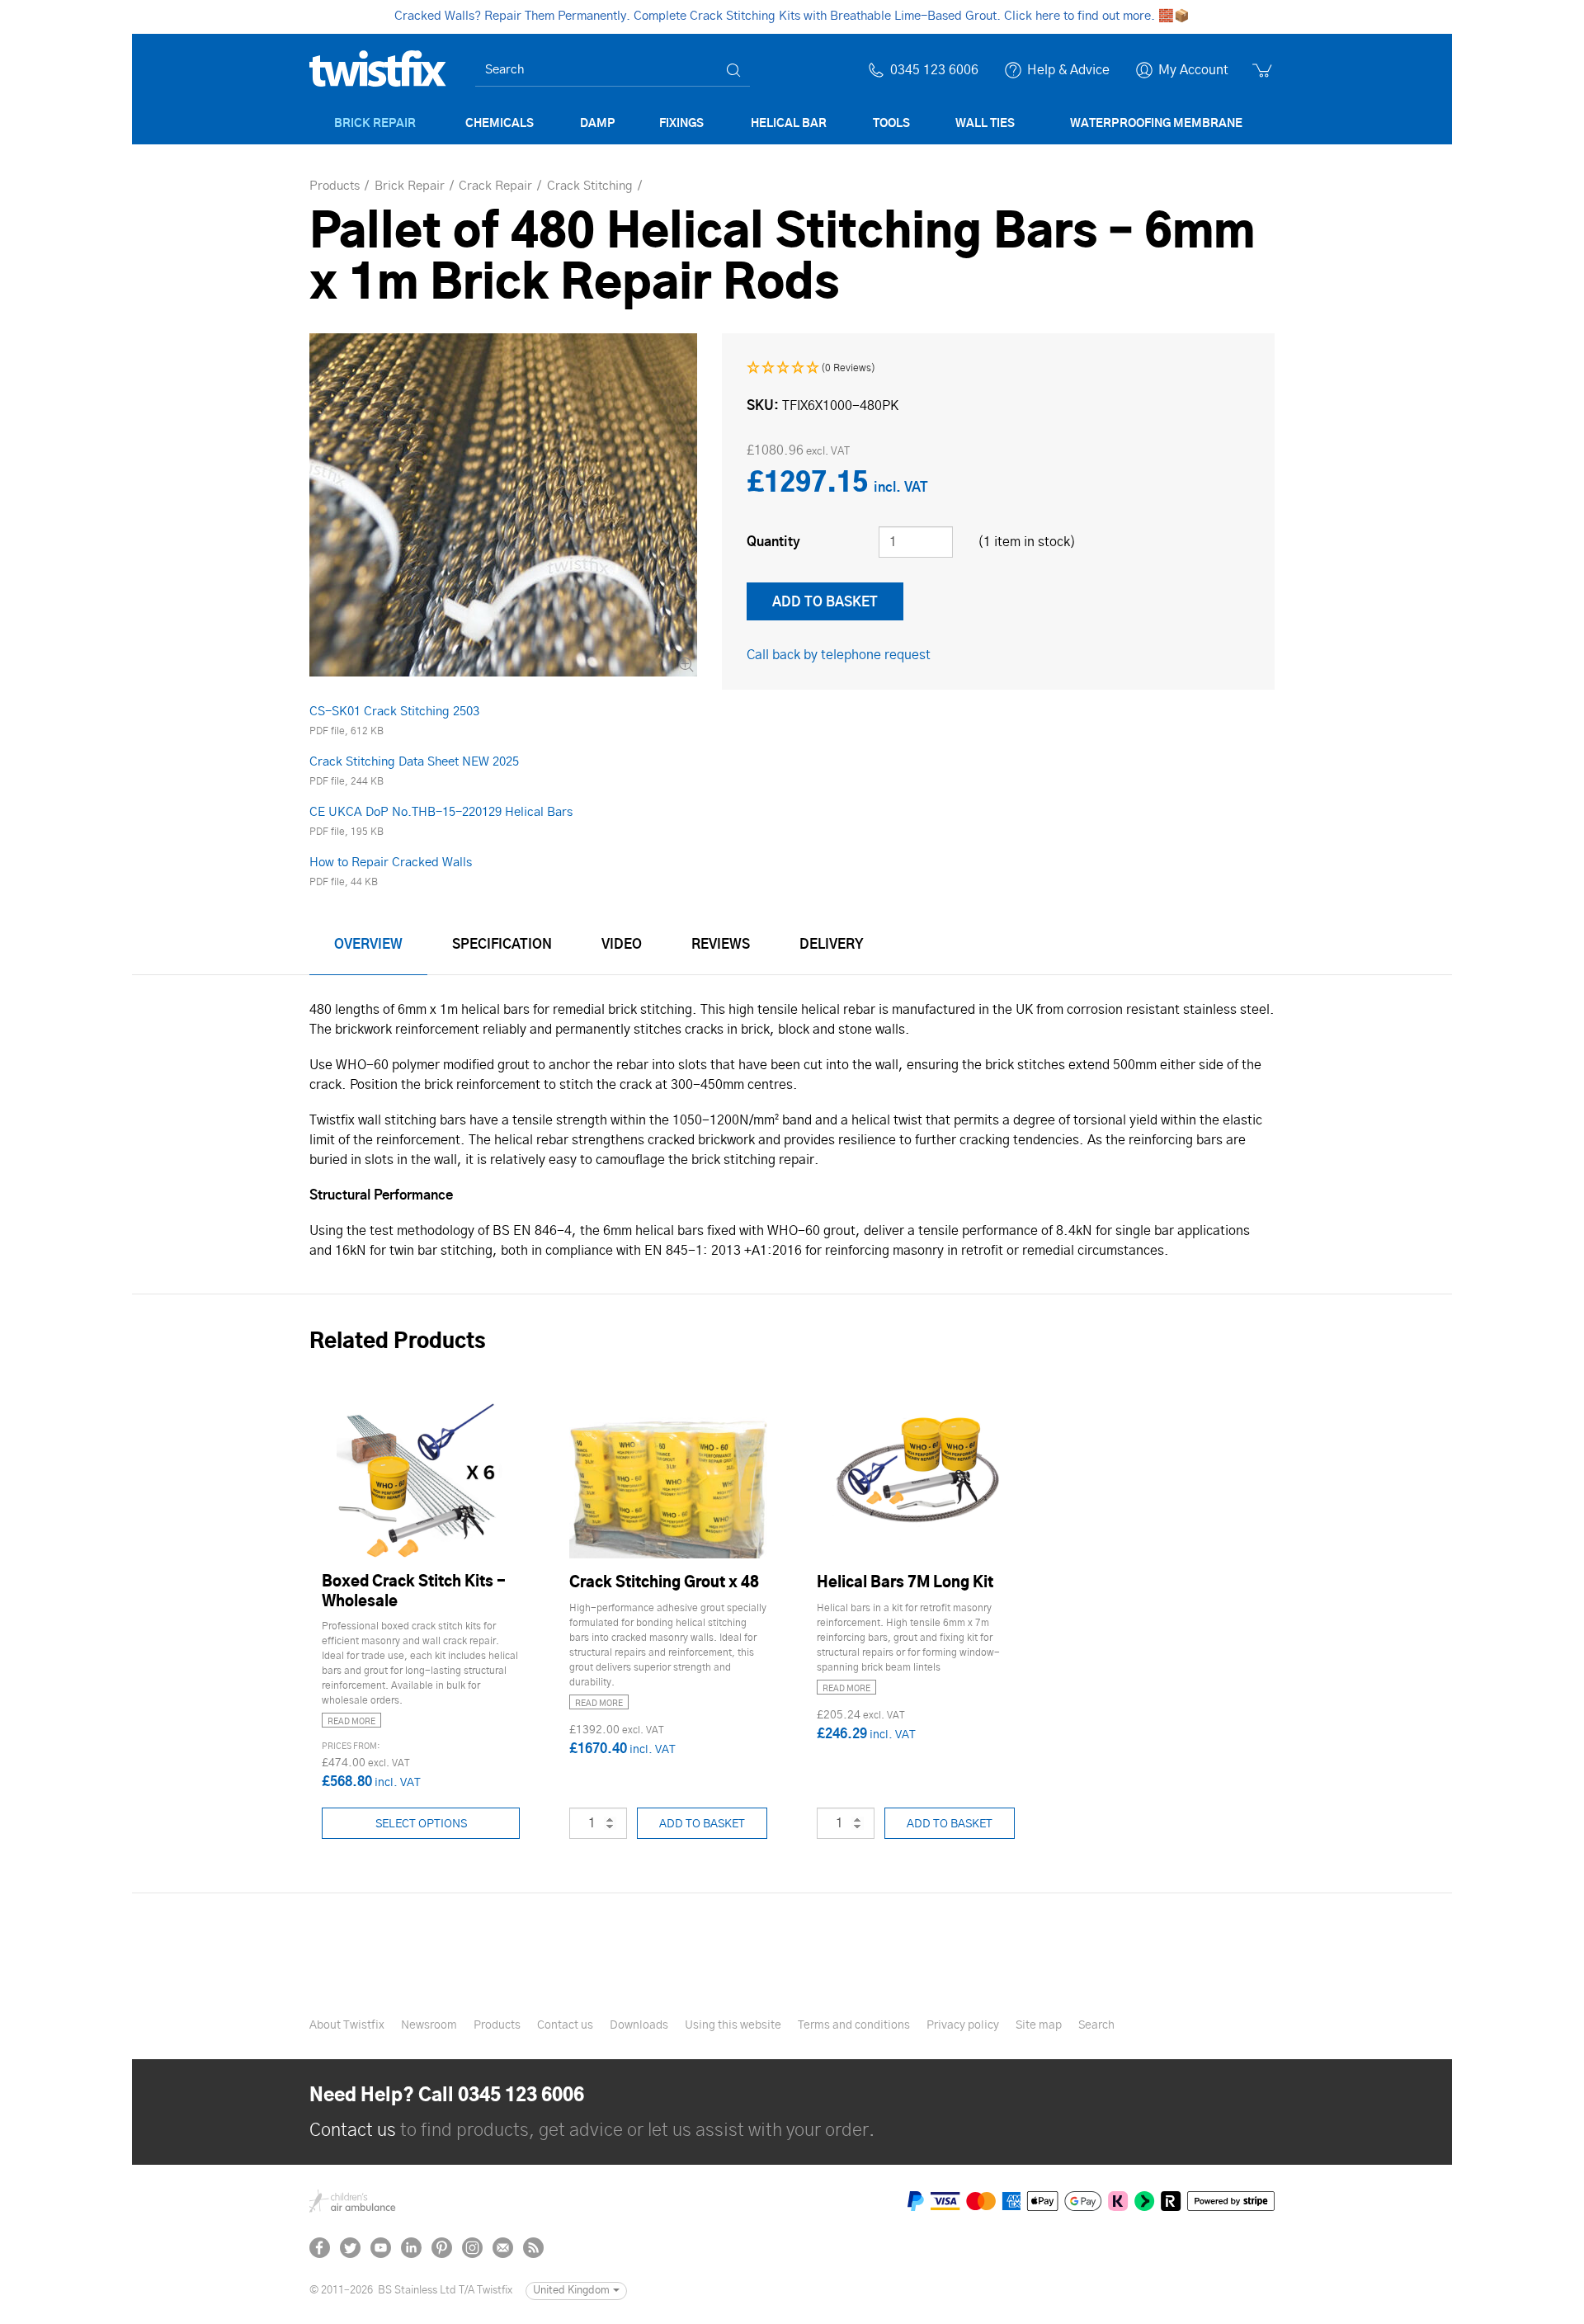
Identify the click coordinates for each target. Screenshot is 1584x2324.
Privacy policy (963, 2025)
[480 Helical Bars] (503, 505)
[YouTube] (381, 2248)
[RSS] (533, 2248)
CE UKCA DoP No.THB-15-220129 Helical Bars (441, 812)
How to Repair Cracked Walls (391, 863)
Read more (351, 1722)
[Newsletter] (503, 2248)
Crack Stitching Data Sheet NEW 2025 (414, 762)
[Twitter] (350, 2248)
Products (497, 2025)
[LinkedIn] (411, 2248)
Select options (421, 1824)
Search (1096, 2025)
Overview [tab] (368, 945)
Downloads (639, 2025)
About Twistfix (347, 2025)
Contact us (565, 2025)
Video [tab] (622, 945)
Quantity (773, 542)
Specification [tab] (502, 945)
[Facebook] (320, 2248)
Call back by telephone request (839, 655)
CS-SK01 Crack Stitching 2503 (394, 712)
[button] (811, 368)
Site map (1039, 2025)
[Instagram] (472, 2248)
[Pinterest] (442, 2248)
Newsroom (429, 2025)
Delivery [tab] (832, 945)
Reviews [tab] (721, 945)
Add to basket (702, 1824)
